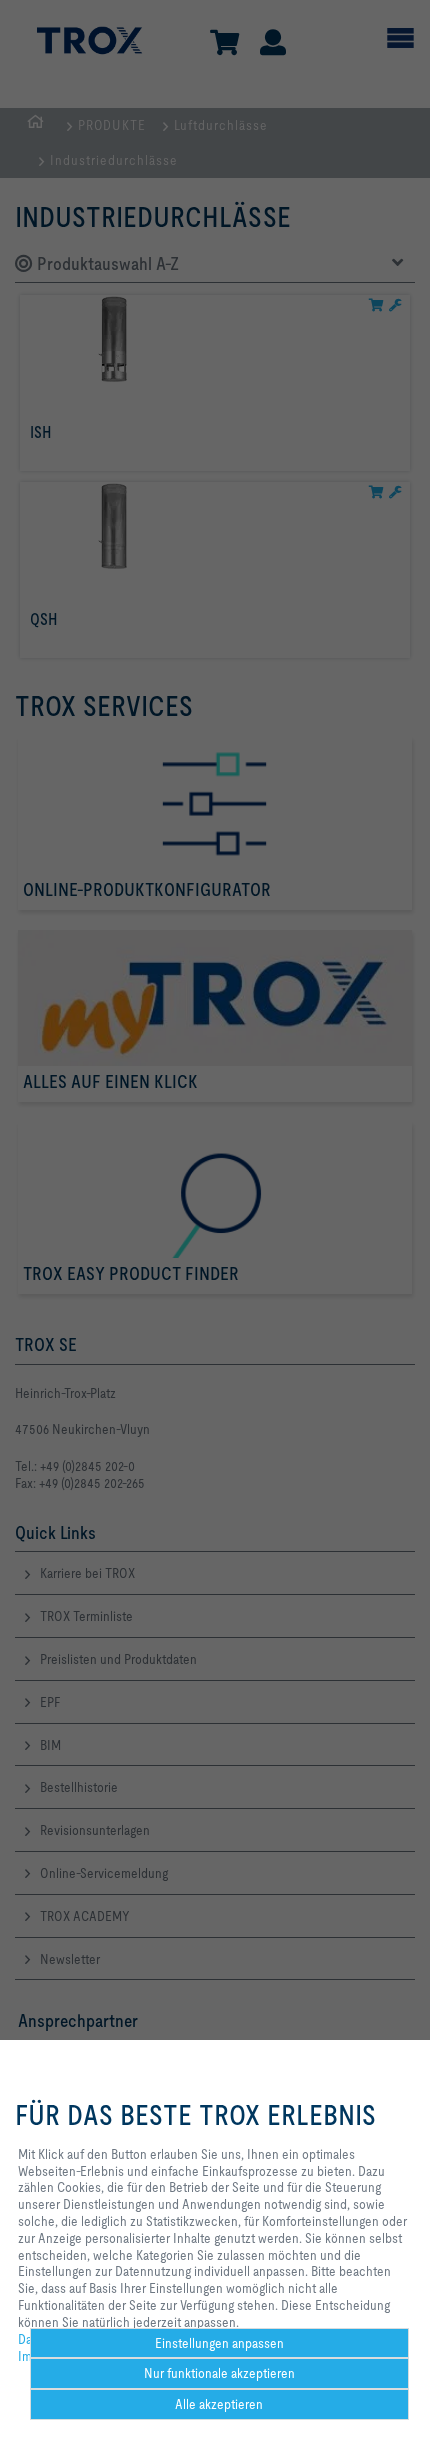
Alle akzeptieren (219, 2404)
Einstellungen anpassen (219, 2343)
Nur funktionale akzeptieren (219, 2373)
